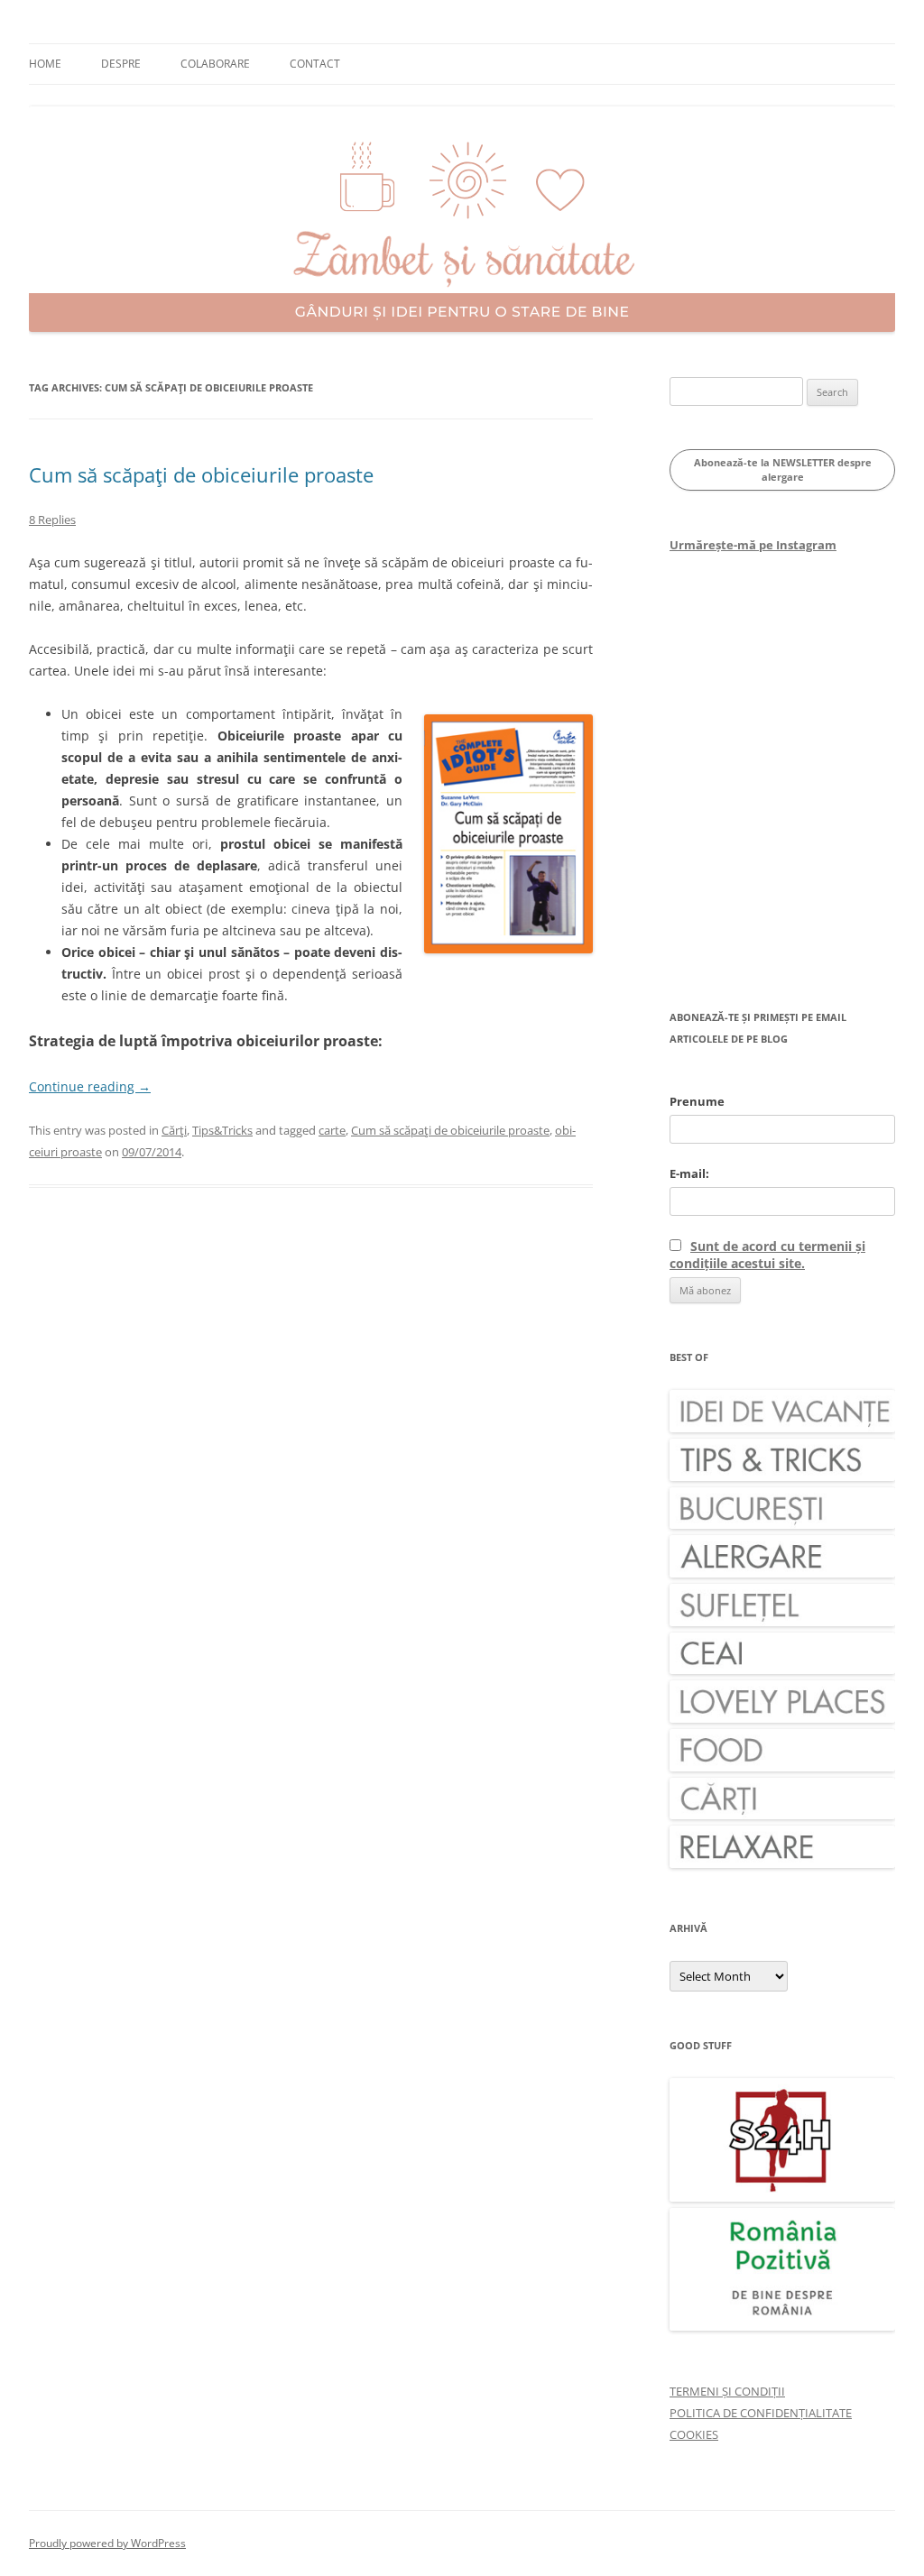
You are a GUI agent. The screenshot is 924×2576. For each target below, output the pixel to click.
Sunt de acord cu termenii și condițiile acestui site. (767, 1255)
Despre (121, 64)
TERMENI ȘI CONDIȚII (727, 2391)
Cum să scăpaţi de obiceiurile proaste (201, 474)
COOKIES (694, 2434)
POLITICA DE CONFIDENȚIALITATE (761, 2413)
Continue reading (90, 1086)
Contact (315, 64)
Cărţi (174, 1130)
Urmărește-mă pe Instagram (753, 545)
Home (45, 64)
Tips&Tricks (222, 1130)
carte (332, 1130)
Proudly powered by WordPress (107, 2543)
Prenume (697, 1101)
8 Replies (52, 520)
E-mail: (689, 1173)
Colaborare (215, 64)
